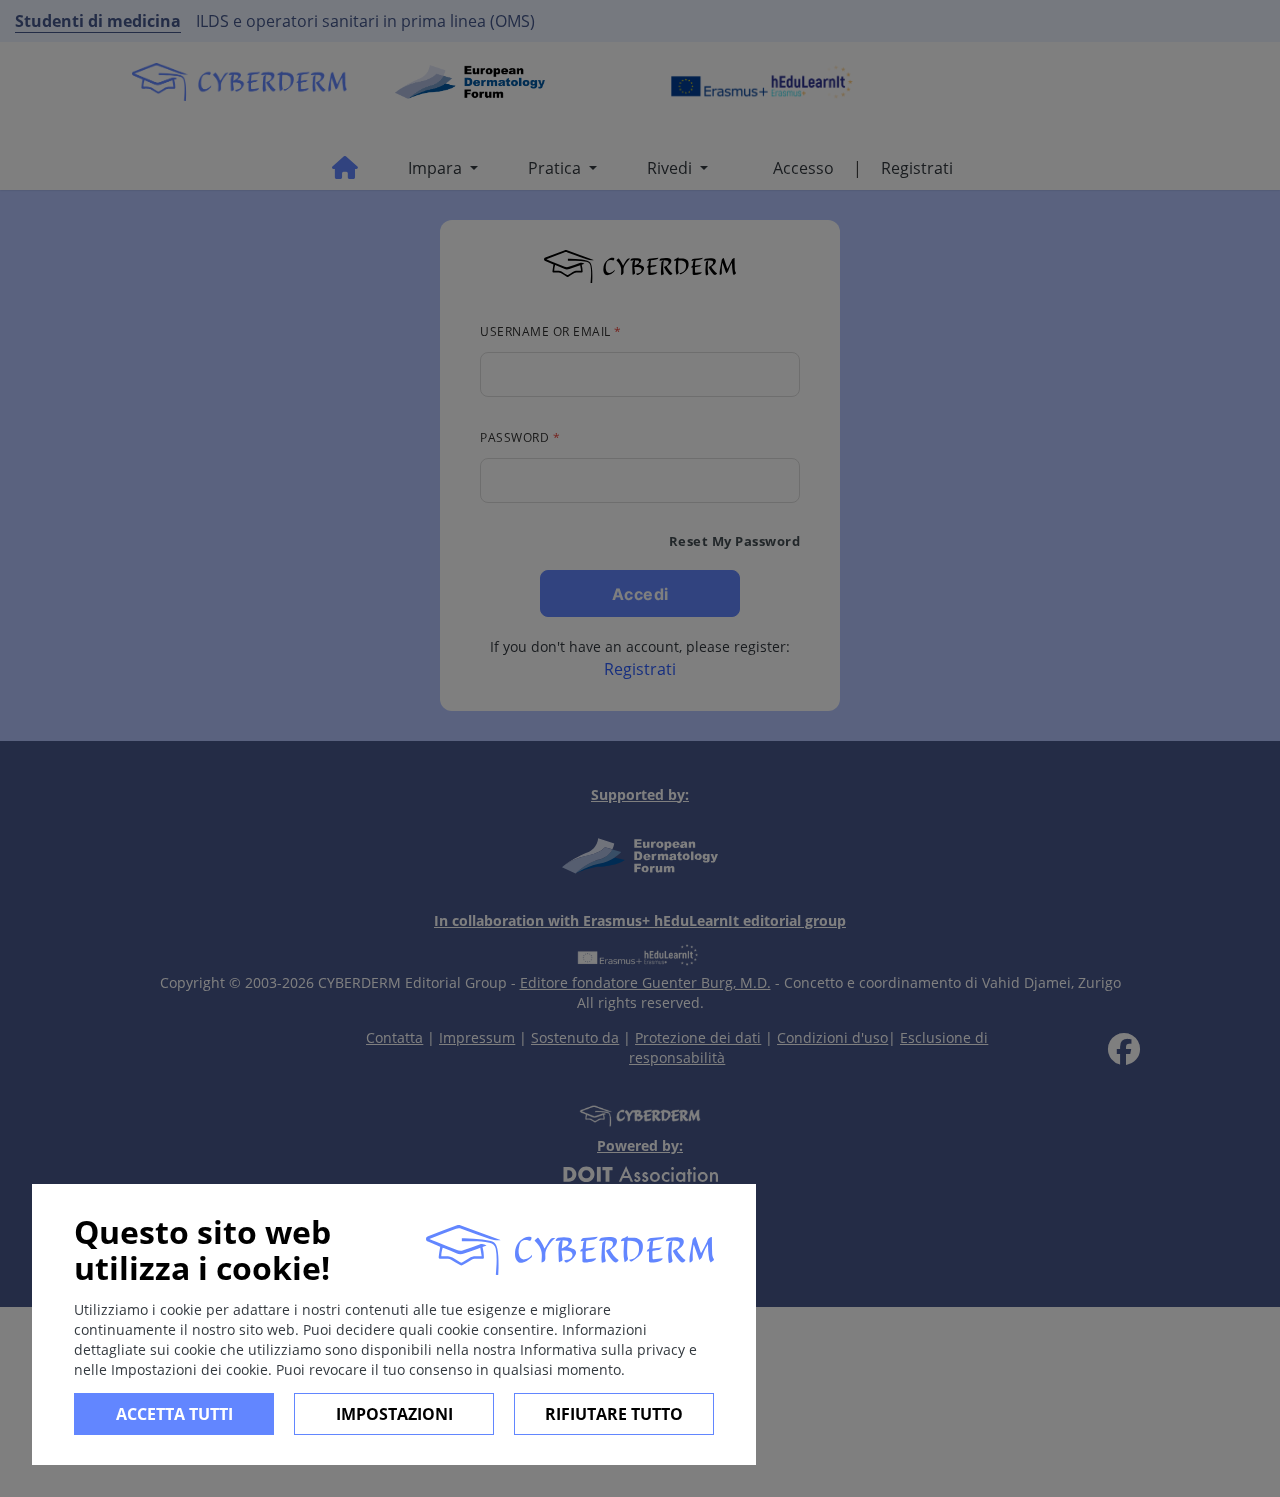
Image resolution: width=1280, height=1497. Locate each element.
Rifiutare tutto (614, 1414)
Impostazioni (394, 1414)
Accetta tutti (174, 1414)
